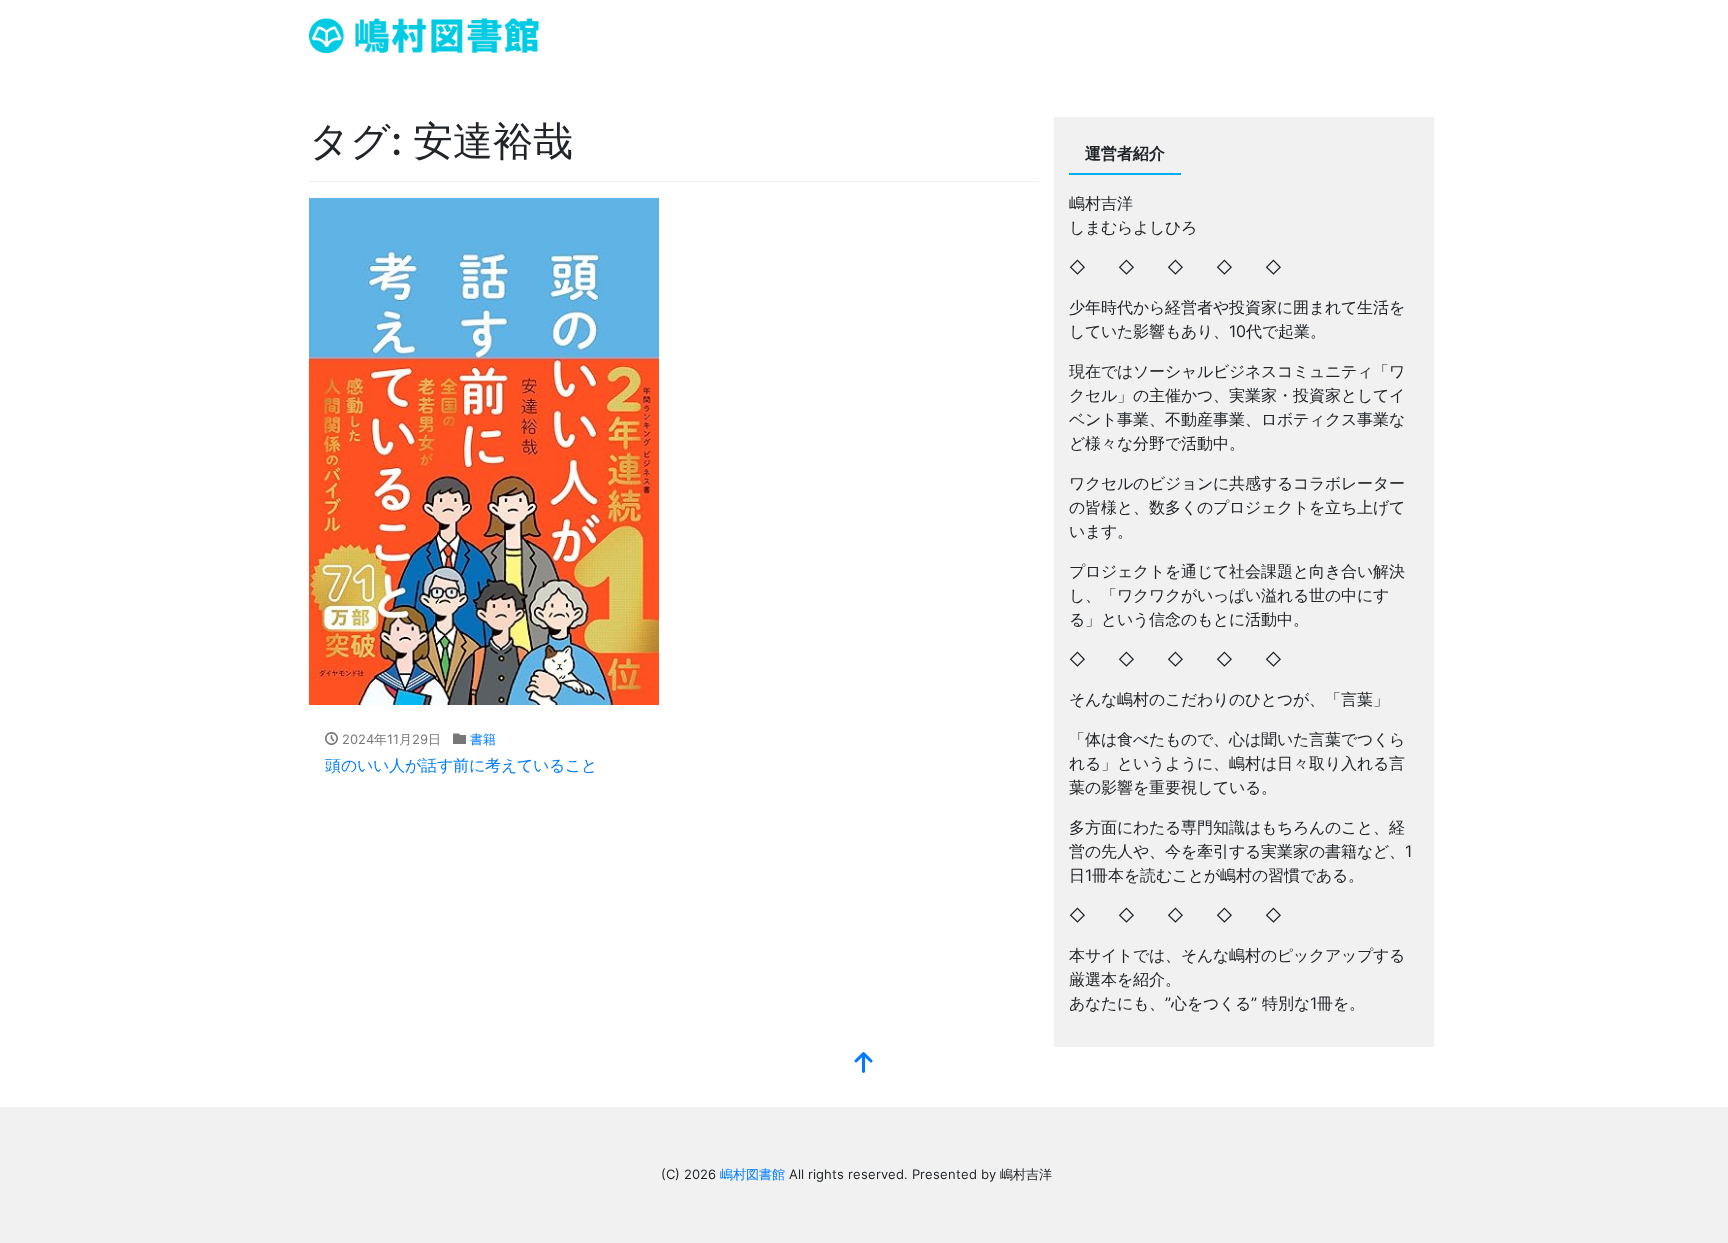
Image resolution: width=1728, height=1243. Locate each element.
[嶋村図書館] (424, 33)
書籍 (483, 739)
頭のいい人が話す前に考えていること (461, 765)
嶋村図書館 (752, 1174)
